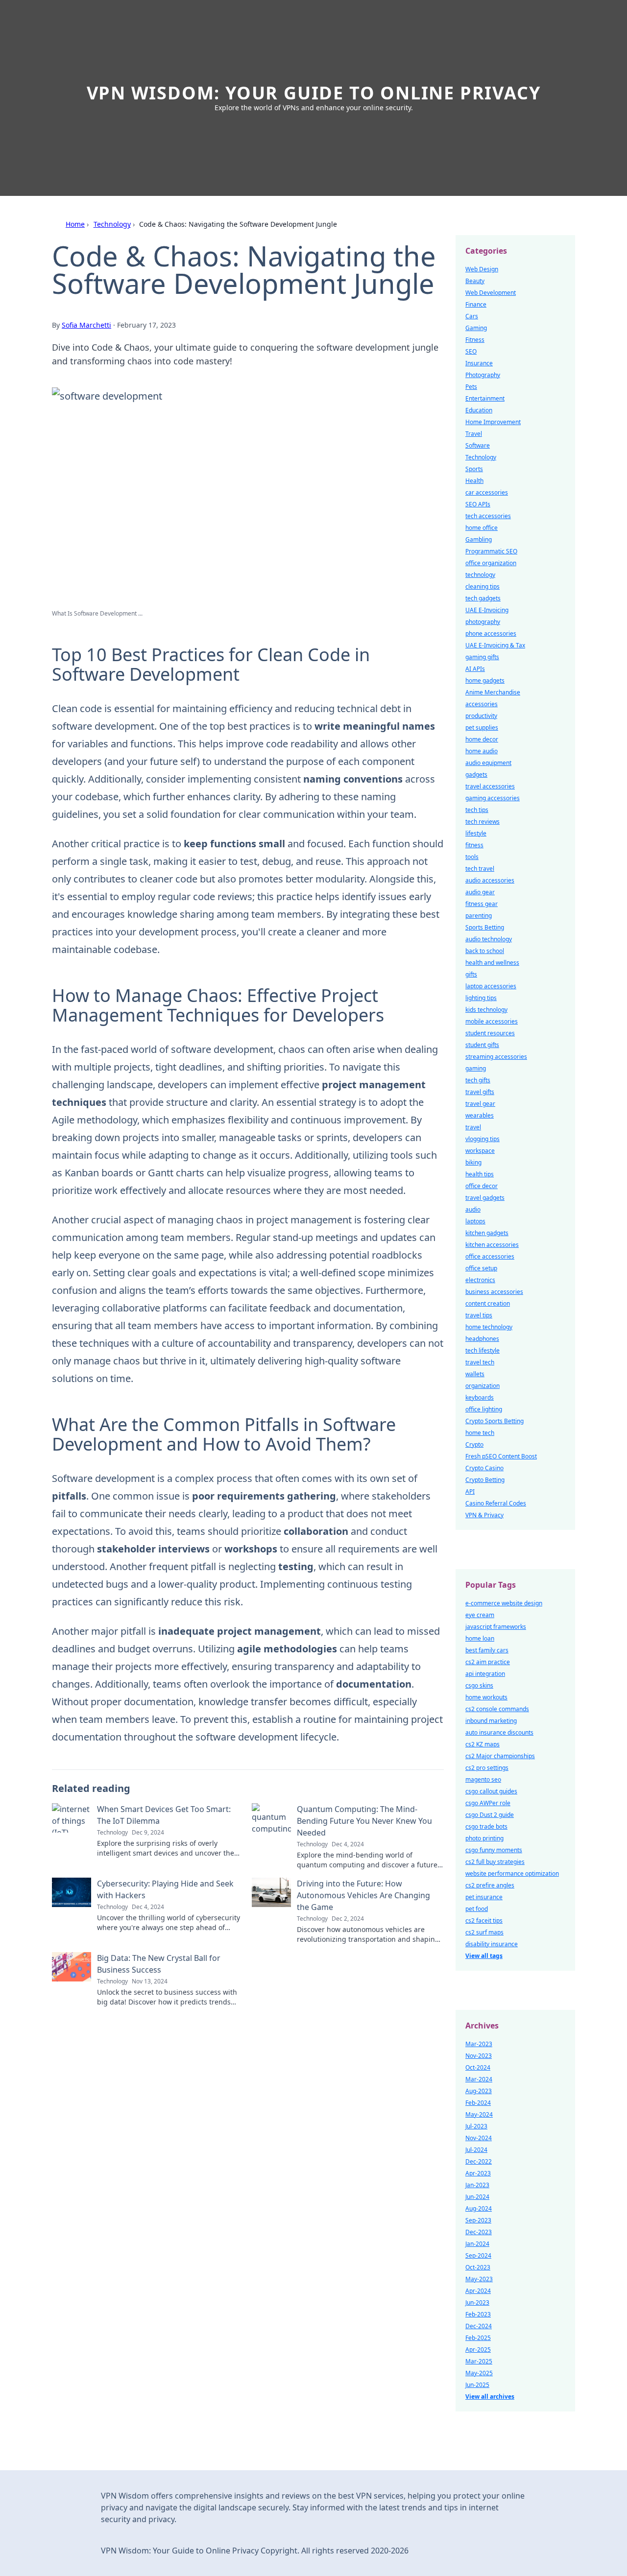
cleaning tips (482, 586)
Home (75, 224)
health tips (480, 1174)
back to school (485, 951)
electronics (480, 1280)
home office (482, 528)
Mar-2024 (479, 2079)
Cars (472, 316)
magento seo (483, 1779)
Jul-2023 (476, 2126)
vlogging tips (482, 1139)
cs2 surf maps (484, 1932)
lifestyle (476, 833)
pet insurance (484, 1897)
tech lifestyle (482, 1350)
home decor (482, 739)
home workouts (486, 1697)
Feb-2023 (478, 2314)
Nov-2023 (479, 2056)
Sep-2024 (478, 2255)
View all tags (484, 1956)
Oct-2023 (478, 2267)
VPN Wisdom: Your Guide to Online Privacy (314, 93)
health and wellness (492, 963)
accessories (482, 704)
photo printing (484, 1838)
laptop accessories (491, 986)
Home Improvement (493, 422)
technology (480, 575)
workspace (480, 1151)
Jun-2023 (477, 2302)
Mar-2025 (479, 2361)
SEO (471, 351)
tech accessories (488, 516)
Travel (474, 434)
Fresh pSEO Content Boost (501, 1456)
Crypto (474, 1444)
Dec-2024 (479, 2326)
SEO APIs (478, 504)
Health (474, 481)
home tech (480, 1433)
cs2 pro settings (487, 1768)
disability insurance (492, 1944)
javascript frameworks (496, 1627)
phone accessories (491, 633)
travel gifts (480, 1092)
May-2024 (479, 2114)
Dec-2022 (479, 2161)
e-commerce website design (504, 1603)
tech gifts (478, 1080)
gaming (476, 1068)
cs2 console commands (497, 1709)
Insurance (479, 363)
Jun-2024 (477, 2197)
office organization (491, 563)
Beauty (475, 281)
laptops (475, 1221)
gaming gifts (482, 657)
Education (479, 410)
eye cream (480, 1615)
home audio (482, 751)
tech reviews (482, 822)
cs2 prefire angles (490, 1885)
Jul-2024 (476, 2150)
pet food (477, 1909)
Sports (474, 469)
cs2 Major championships (500, 1756)
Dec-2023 (479, 2232)
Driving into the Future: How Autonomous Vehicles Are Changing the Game (363, 1895)
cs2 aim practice (488, 1662)
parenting (479, 916)
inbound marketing (491, 1721)
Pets (471, 387)
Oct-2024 (478, 2067)
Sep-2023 (478, 2220)
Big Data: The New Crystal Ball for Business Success (159, 1964)
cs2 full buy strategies (495, 1862)
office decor (482, 1186)
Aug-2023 (479, 2091)
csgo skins (479, 1685)
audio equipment (488, 763)
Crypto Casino (484, 1468)
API (470, 1491)
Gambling (479, 539)
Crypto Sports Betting (494, 1421)
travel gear (480, 1104)
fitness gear (482, 904)
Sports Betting (485, 927)
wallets (475, 1374)
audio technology (489, 939)
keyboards (480, 1397)
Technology (112, 224)
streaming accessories (496, 1057)
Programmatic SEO (491, 551)
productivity (481, 716)
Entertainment (485, 398)
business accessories (494, 1292)
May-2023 (479, 2279)
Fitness (475, 340)
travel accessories (490, 786)
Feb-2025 (478, 2338)
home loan (480, 1638)
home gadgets (485, 680)
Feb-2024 (478, 2103)
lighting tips (481, 998)
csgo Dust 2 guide (490, 1815)
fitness (474, 845)
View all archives (490, 2397)
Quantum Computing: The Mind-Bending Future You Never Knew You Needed (364, 1821)
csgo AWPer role (488, 1803)
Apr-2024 (478, 2291)
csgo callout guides (491, 1791)
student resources (490, 1033)
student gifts (482, 1045)
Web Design (482, 269)
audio (473, 1209)
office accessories (490, 1256)
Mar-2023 (479, 2044)
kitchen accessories (492, 1245)
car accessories (487, 492)
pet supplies (482, 727)
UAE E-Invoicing (487, 610)
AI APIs (475, 669)
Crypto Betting (485, 1480)
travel (473, 1127)
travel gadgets (485, 1198)
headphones (482, 1339)
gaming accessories (493, 798)
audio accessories (490, 880)
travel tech (480, 1362)
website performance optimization (512, 1873)
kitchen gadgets (487, 1233)
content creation (488, 1303)
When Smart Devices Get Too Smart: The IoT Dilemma (164, 1815)
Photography (483, 375)
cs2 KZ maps (482, 1744)
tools (472, 857)
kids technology (486, 1010)
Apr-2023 (478, 2173)
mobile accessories (492, 1021)
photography (483, 622)
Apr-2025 (478, 2349)
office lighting (484, 1409)
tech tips (477, 810)
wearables (480, 1115)
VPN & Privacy (484, 1515)
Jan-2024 (477, 2244)
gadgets (476, 775)
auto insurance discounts (499, 1732)
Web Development (491, 293)
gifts (471, 974)
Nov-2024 (479, 2138)
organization (482, 1386)
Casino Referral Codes (496, 1503)
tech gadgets (483, 598)
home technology (489, 1327)
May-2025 (479, 2373)
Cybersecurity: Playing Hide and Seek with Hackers (165, 1889)
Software (478, 445)
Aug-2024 (479, 2208)
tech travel (480, 869)
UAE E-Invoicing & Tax (495, 645)
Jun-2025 (477, 2385)
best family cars (487, 1650)
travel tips (479, 1315)
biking (473, 1162)
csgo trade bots (486, 1826)
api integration (485, 1674)
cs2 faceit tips (484, 1920)
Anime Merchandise (493, 692)
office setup (481, 1268)
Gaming (476, 328)
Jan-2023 (477, 2185)
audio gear (480, 892)
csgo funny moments (494, 1850)
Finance (476, 304)
